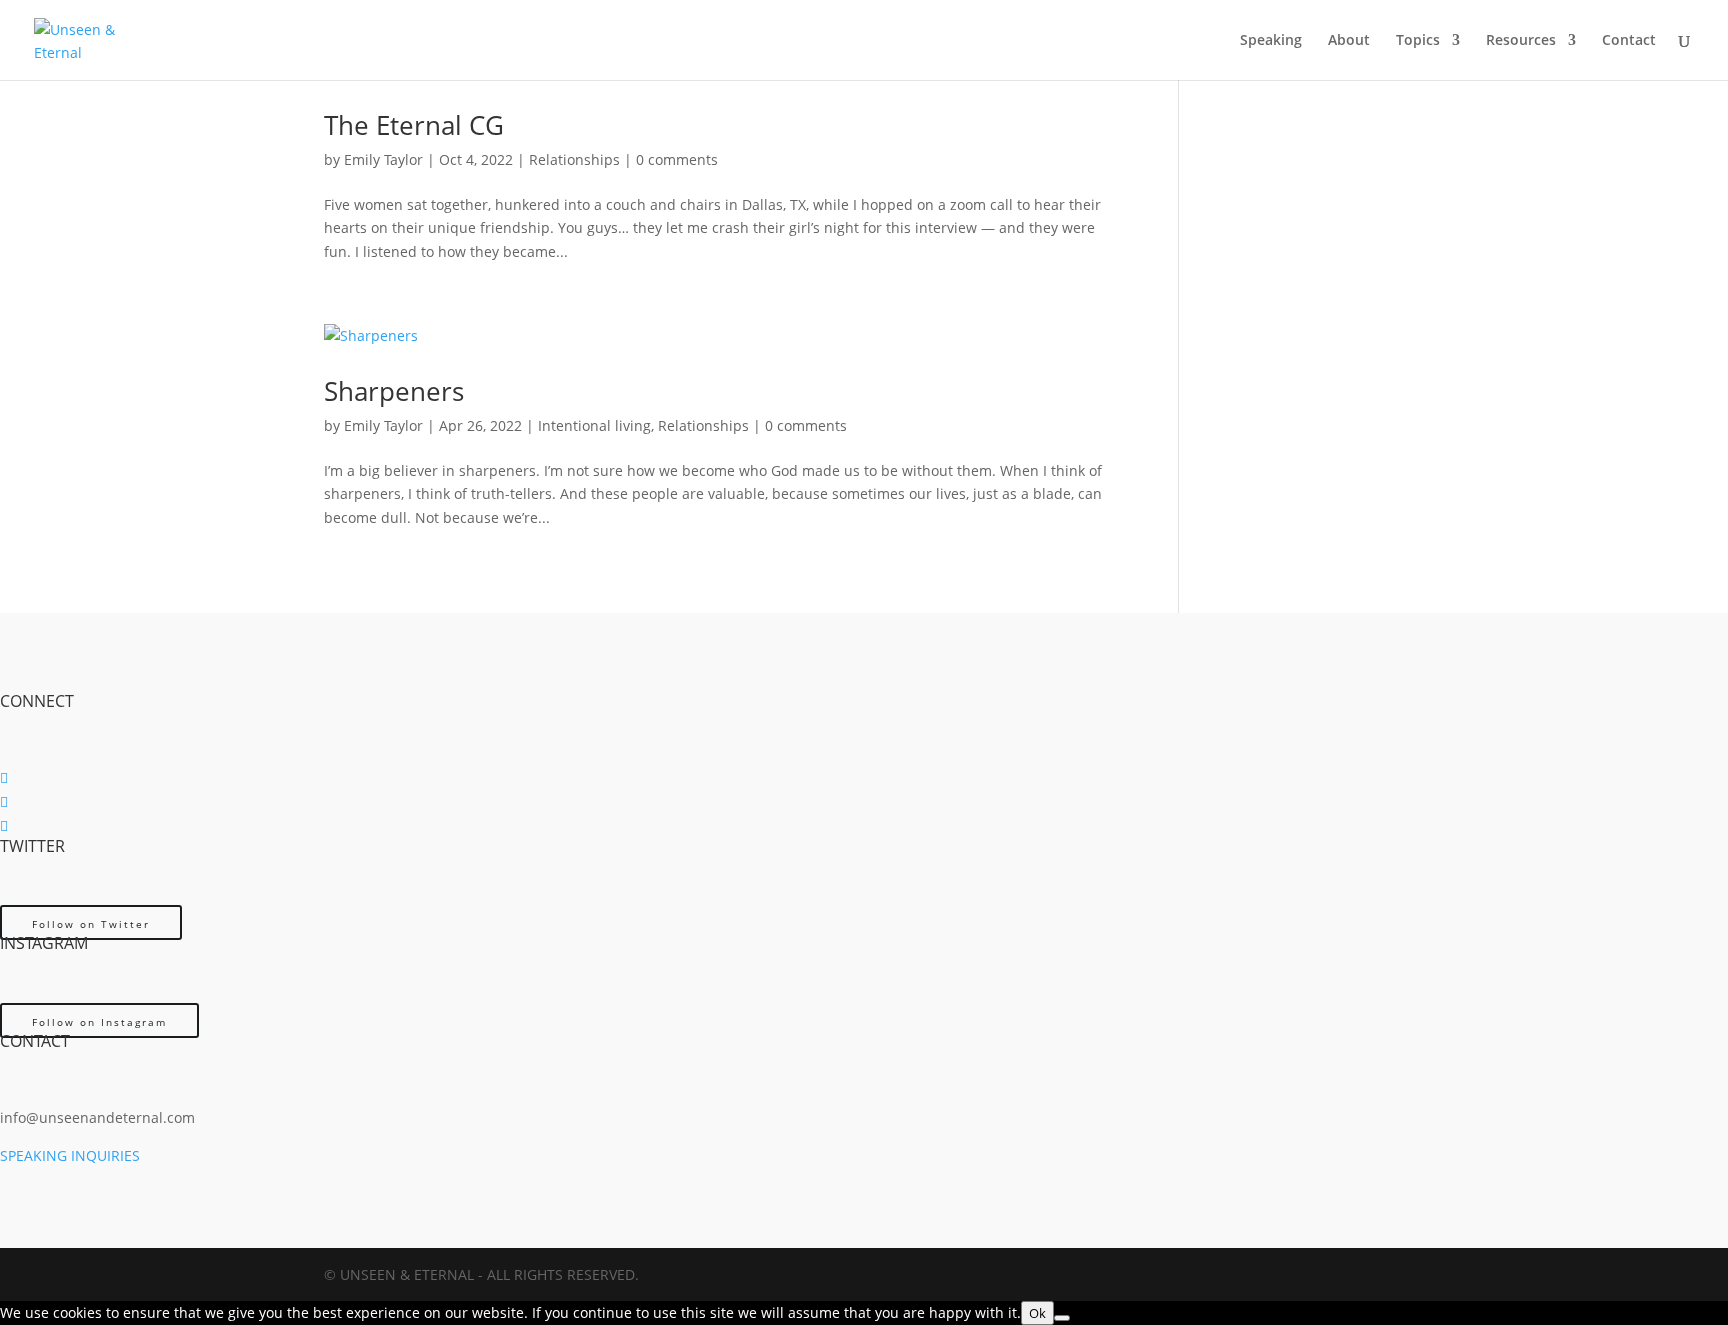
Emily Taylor (383, 159)
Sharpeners (394, 391)
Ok (1037, 1313)
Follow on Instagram (99, 1022)
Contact (1629, 41)
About (1349, 41)
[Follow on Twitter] (4, 801)
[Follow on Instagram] (4, 825)
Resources (1521, 41)
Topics (1418, 41)
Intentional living (594, 425)
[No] (1062, 1318)
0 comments (677, 159)
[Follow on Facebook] (4, 777)
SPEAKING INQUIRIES (70, 1155)
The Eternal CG (414, 125)
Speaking (1271, 41)
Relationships (574, 159)
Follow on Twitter (91, 924)
